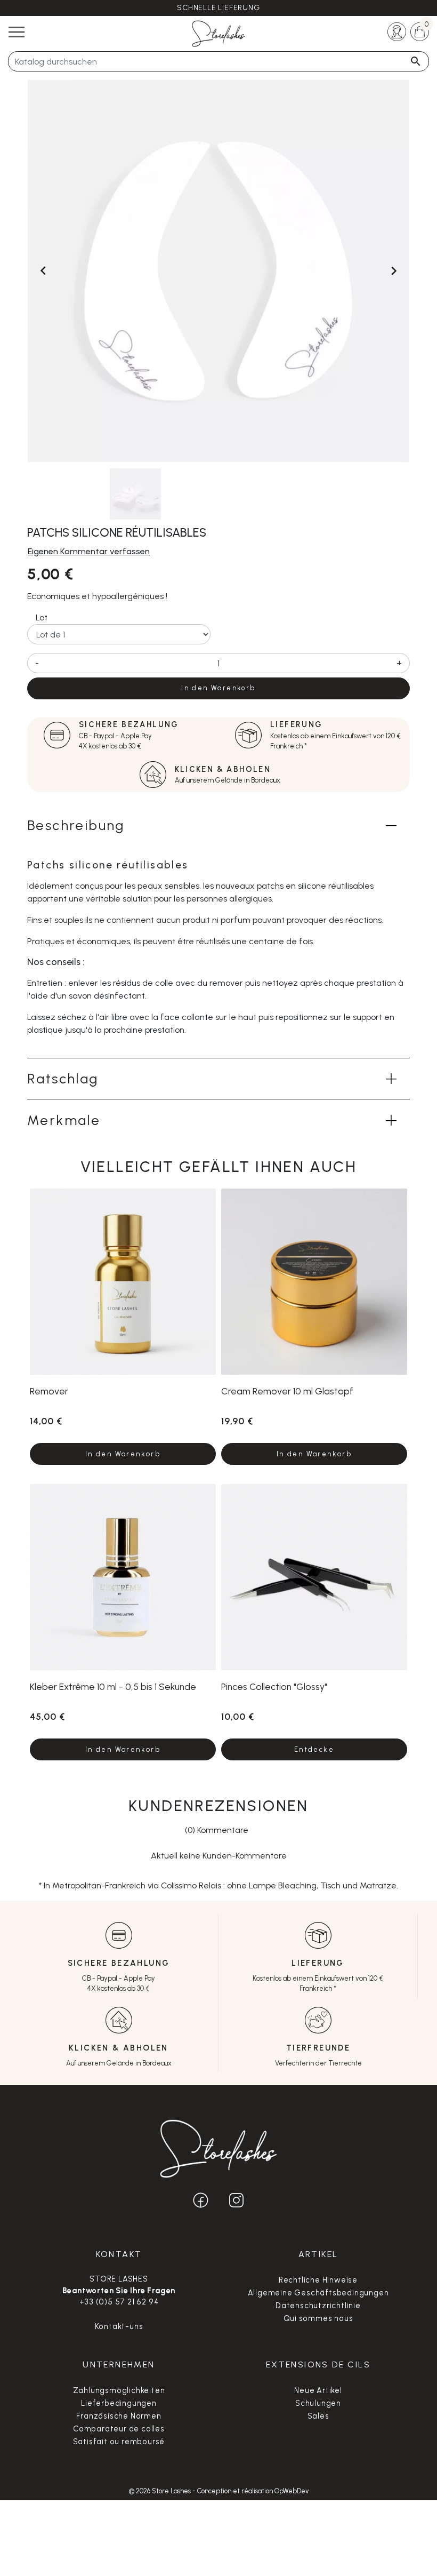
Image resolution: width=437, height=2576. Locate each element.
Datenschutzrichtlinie (318, 2306)
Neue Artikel (318, 2390)
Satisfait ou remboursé (119, 2442)
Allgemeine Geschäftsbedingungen (318, 2293)
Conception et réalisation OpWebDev (253, 2491)
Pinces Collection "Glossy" (274, 1686)
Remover (49, 1391)
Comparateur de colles (119, 2429)
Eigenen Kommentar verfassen (89, 551)
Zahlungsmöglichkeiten (119, 2390)
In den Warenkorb (218, 688)
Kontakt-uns (119, 2326)
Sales (318, 2416)
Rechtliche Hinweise (318, 2280)
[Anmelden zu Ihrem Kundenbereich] (397, 31)
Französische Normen (119, 2416)
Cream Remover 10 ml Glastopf (287, 1391)
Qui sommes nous (318, 2318)
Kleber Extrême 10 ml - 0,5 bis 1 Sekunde (113, 1686)
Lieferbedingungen (119, 2403)
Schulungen (318, 2403)
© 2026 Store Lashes (161, 2491)
